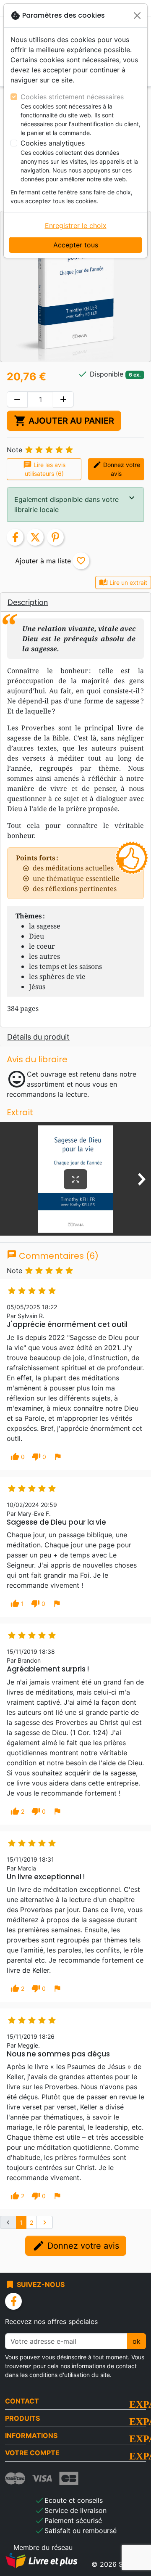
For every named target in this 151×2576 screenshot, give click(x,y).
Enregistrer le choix (76, 225)
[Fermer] (137, 16)
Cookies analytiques (53, 143)
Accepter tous (76, 245)
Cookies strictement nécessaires (72, 97)
